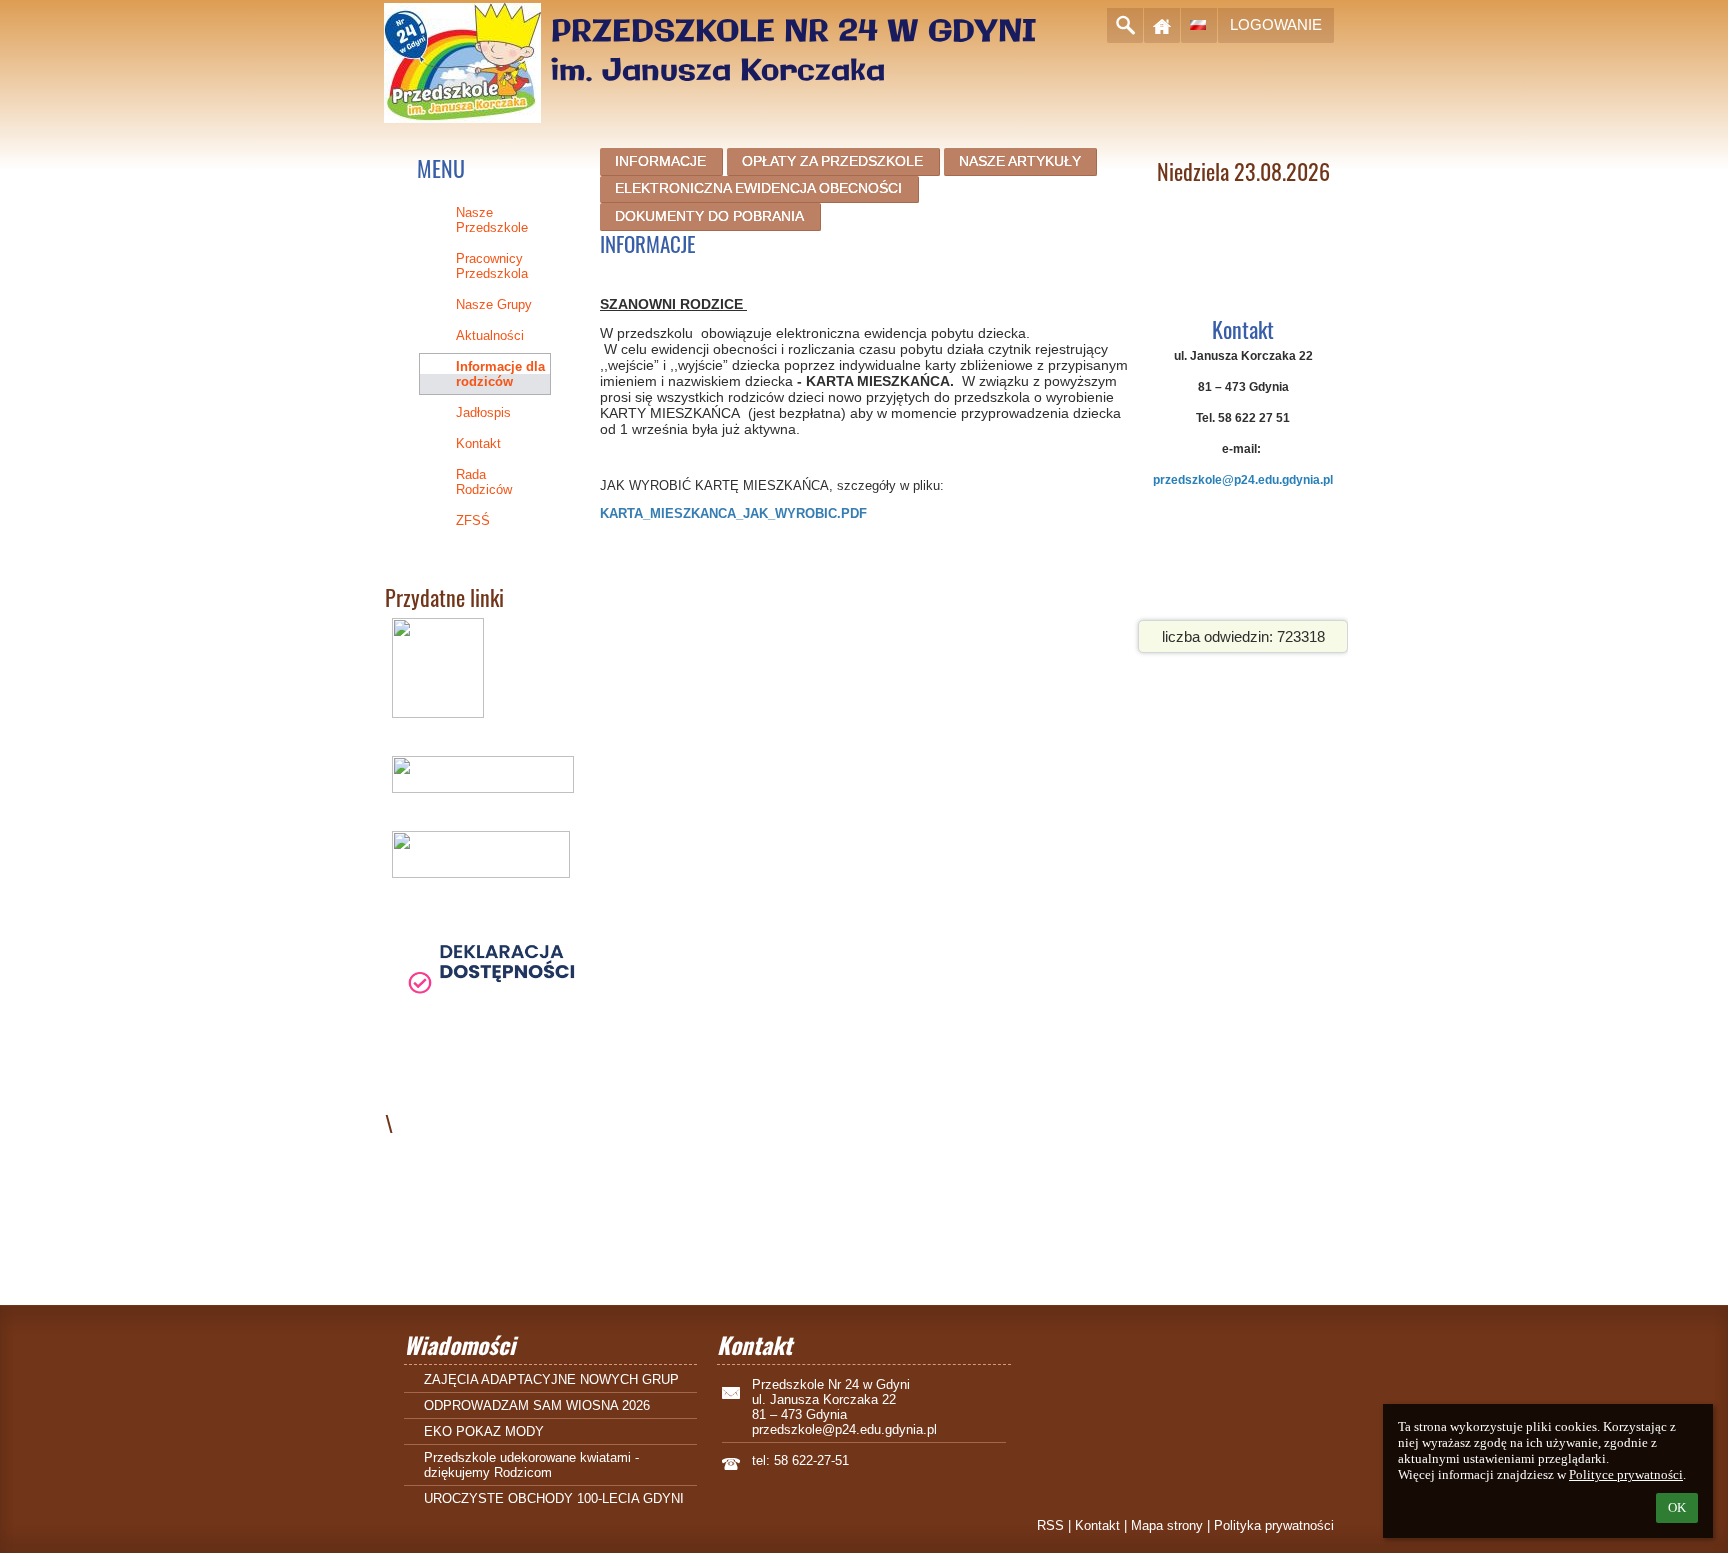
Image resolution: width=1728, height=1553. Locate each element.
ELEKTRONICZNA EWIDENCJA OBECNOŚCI (758, 188)
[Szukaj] (1125, 25)
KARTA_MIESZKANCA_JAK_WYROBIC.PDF (733, 513)
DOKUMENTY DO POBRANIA (709, 216)
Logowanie (1276, 24)
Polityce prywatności (1626, 1474)
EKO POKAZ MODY (484, 1431)
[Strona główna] (1162, 25)
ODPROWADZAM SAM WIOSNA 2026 (537, 1405)
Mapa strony (1167, 1525)
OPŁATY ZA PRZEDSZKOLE (832, 161)
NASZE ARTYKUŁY (1020, 161)
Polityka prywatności (1274, 1525)
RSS (1050, 1525)
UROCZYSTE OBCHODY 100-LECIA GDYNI (554, 1498)
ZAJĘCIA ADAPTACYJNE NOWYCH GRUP (551, 1379)
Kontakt (1097, 1525)
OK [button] (1677, 1507)
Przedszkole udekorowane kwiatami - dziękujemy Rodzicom (531, 1465)
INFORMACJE (660, 161)
